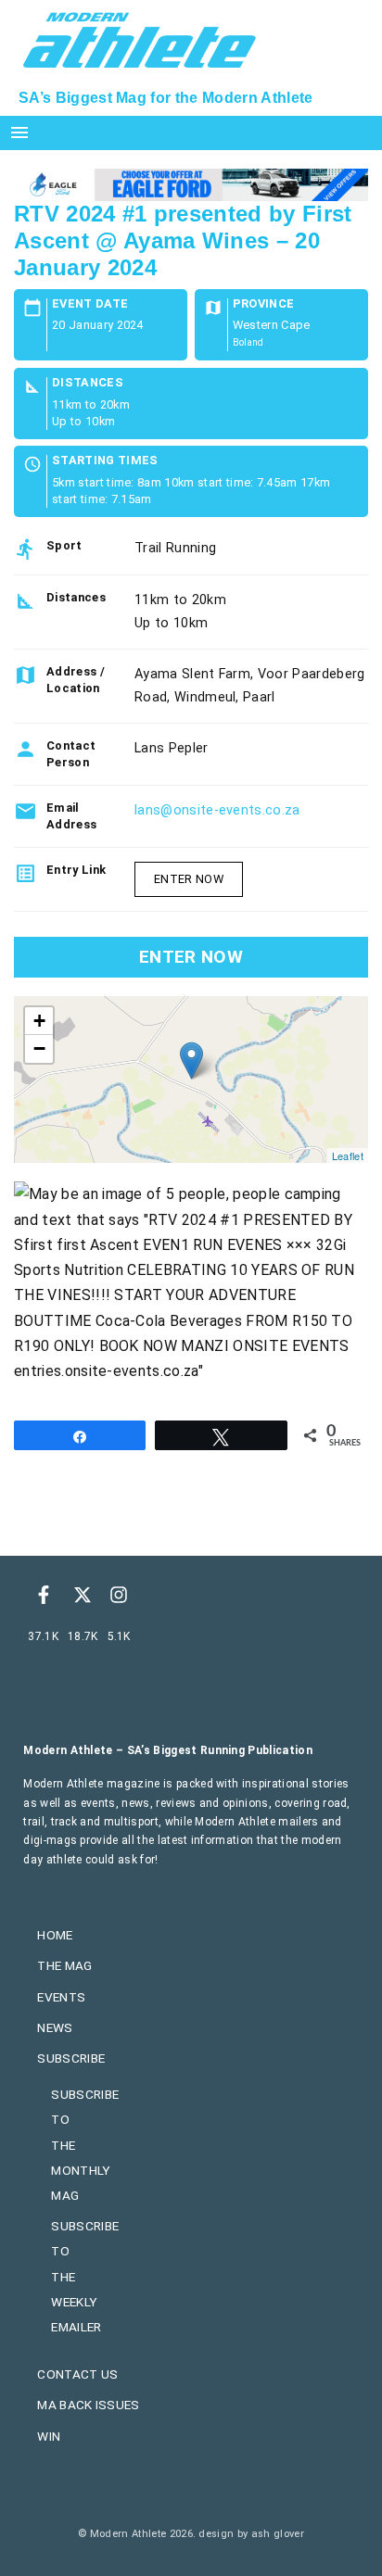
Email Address (71, 816)
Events (61, 1997)
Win (49, 2436)
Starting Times (105, 461)
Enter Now (189, 879)
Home (55, 1935)
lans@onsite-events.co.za (217, 810)
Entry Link (76, 870)
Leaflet (348, 1155)
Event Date (90, 304)
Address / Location (76, 680)
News (55, 2027)
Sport (64, 545)
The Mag (64, 1965)
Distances (88, 383)
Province (264, 304)
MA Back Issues (88, 2405)
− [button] (39, 1048)
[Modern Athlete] (140, 38)
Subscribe (71, 2058)
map (189, 1080)
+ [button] (39, 1021)
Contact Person (71, 754)
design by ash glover (251, 2534)
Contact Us (77, 2374)
